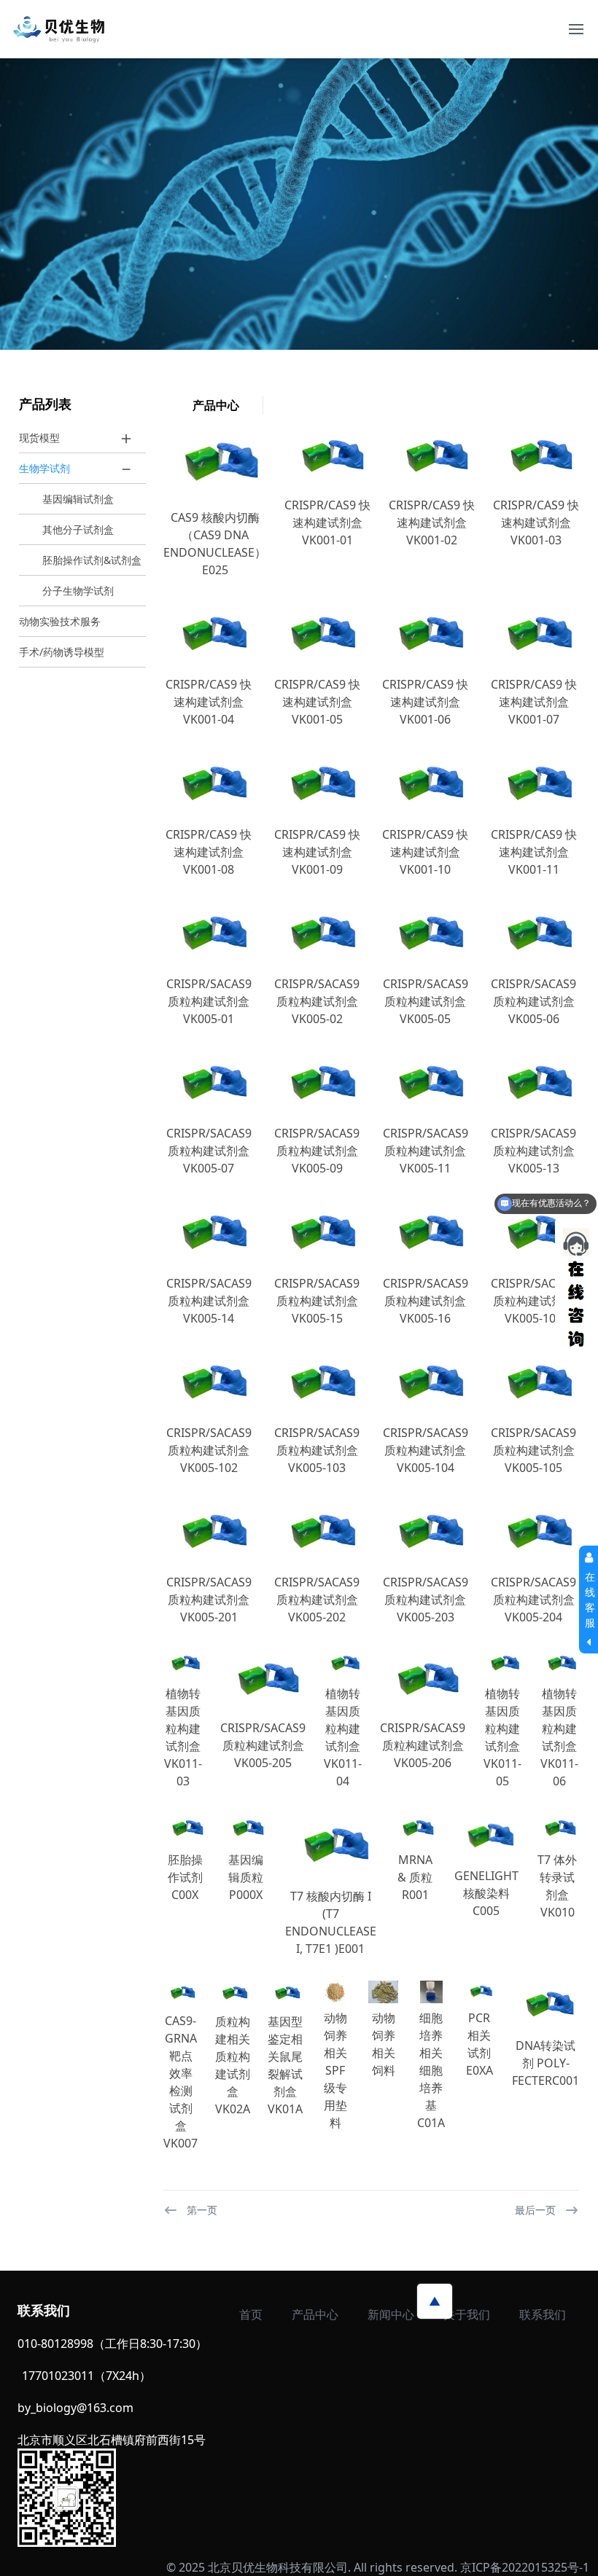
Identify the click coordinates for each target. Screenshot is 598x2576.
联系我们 (543, 2314)
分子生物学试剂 (78, 591)
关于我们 (467, 2314)
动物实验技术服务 (60, 621)
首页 (251, 2314)
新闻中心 (391, 2314)
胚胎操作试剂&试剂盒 (92, 560)
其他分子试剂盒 (78, 529)
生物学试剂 (44, 468)
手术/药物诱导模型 (62, 652)
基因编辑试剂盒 (78, 499)
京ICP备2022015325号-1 (525, 2567)
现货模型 (39, 438)
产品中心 (315, 2314)
